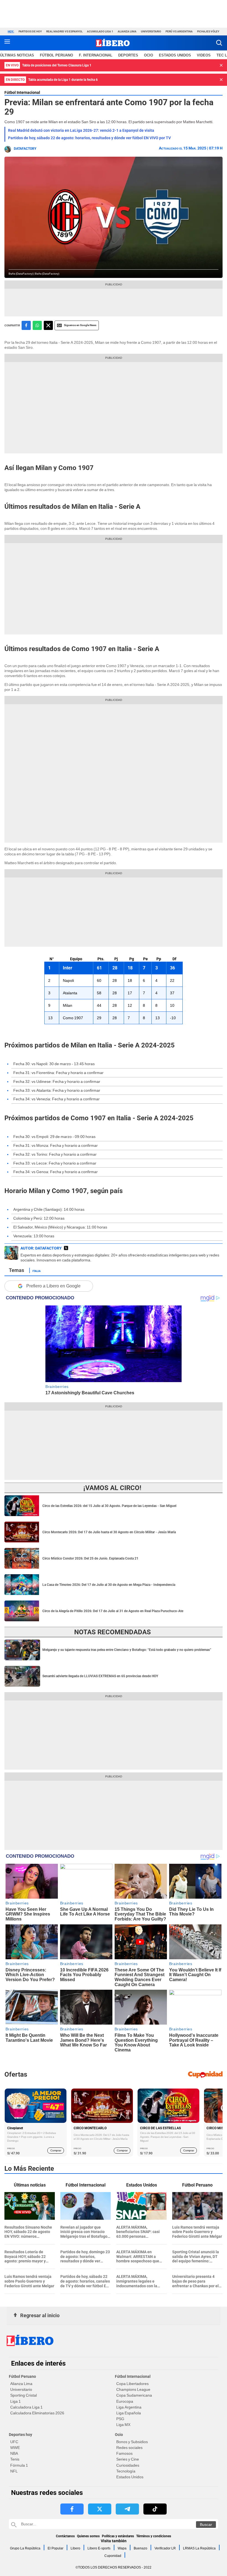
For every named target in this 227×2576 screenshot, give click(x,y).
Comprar (56, 2150)
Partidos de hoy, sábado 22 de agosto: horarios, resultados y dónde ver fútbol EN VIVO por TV (89, 138)
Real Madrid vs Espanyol (64, 31)
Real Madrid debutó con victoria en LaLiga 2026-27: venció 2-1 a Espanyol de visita (81, 130)
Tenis (15, 2459)
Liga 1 (16, 2401)
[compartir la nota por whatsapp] (37, 325)
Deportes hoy (20, 2435)
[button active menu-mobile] (7, 43)
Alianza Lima (127, 31)
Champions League (133, 2389)
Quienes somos (88, 2536)
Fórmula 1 (19, 2465)
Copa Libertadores (132, 2384)
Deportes (128, 55)
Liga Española (129, 2413)
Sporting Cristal (24, 2395)
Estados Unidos (130, 2477)
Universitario (151, 31)
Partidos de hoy (30, 31)
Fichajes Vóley (208, 31)
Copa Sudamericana (134, 2395)
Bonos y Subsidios (132, 2442)
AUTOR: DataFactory (41, 1248)
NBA (14, 2453)
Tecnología (126, 2471)
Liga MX (123, 2425)
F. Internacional (96, 55)
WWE (15, 2448)
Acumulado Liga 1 (100, 31)
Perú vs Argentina (179, 31)
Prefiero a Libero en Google (53, 1286)
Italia (37, 1271)
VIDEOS (204, 55)
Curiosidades (128, 2465)
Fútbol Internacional (22, 92)
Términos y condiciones (154, 2536)
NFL (14, 2471)
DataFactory (25, 149)
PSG (120, 2419)
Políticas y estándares (118, 2536)
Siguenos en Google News (80, 325)
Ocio (149, 55)
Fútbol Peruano (56, 55)
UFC (14, 2442)
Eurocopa (125, 2401)
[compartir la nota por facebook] (26, 325)
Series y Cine (128, 2459)
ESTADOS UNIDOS (175, 55)
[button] (219, 43)
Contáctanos (65, 2536)
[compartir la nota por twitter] (48, 325)
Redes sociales (129, 2448)
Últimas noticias (17, 55)
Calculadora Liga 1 (26, 2407)
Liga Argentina (129, 2407)
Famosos (124, 2453)
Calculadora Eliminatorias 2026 (37, 2413)
